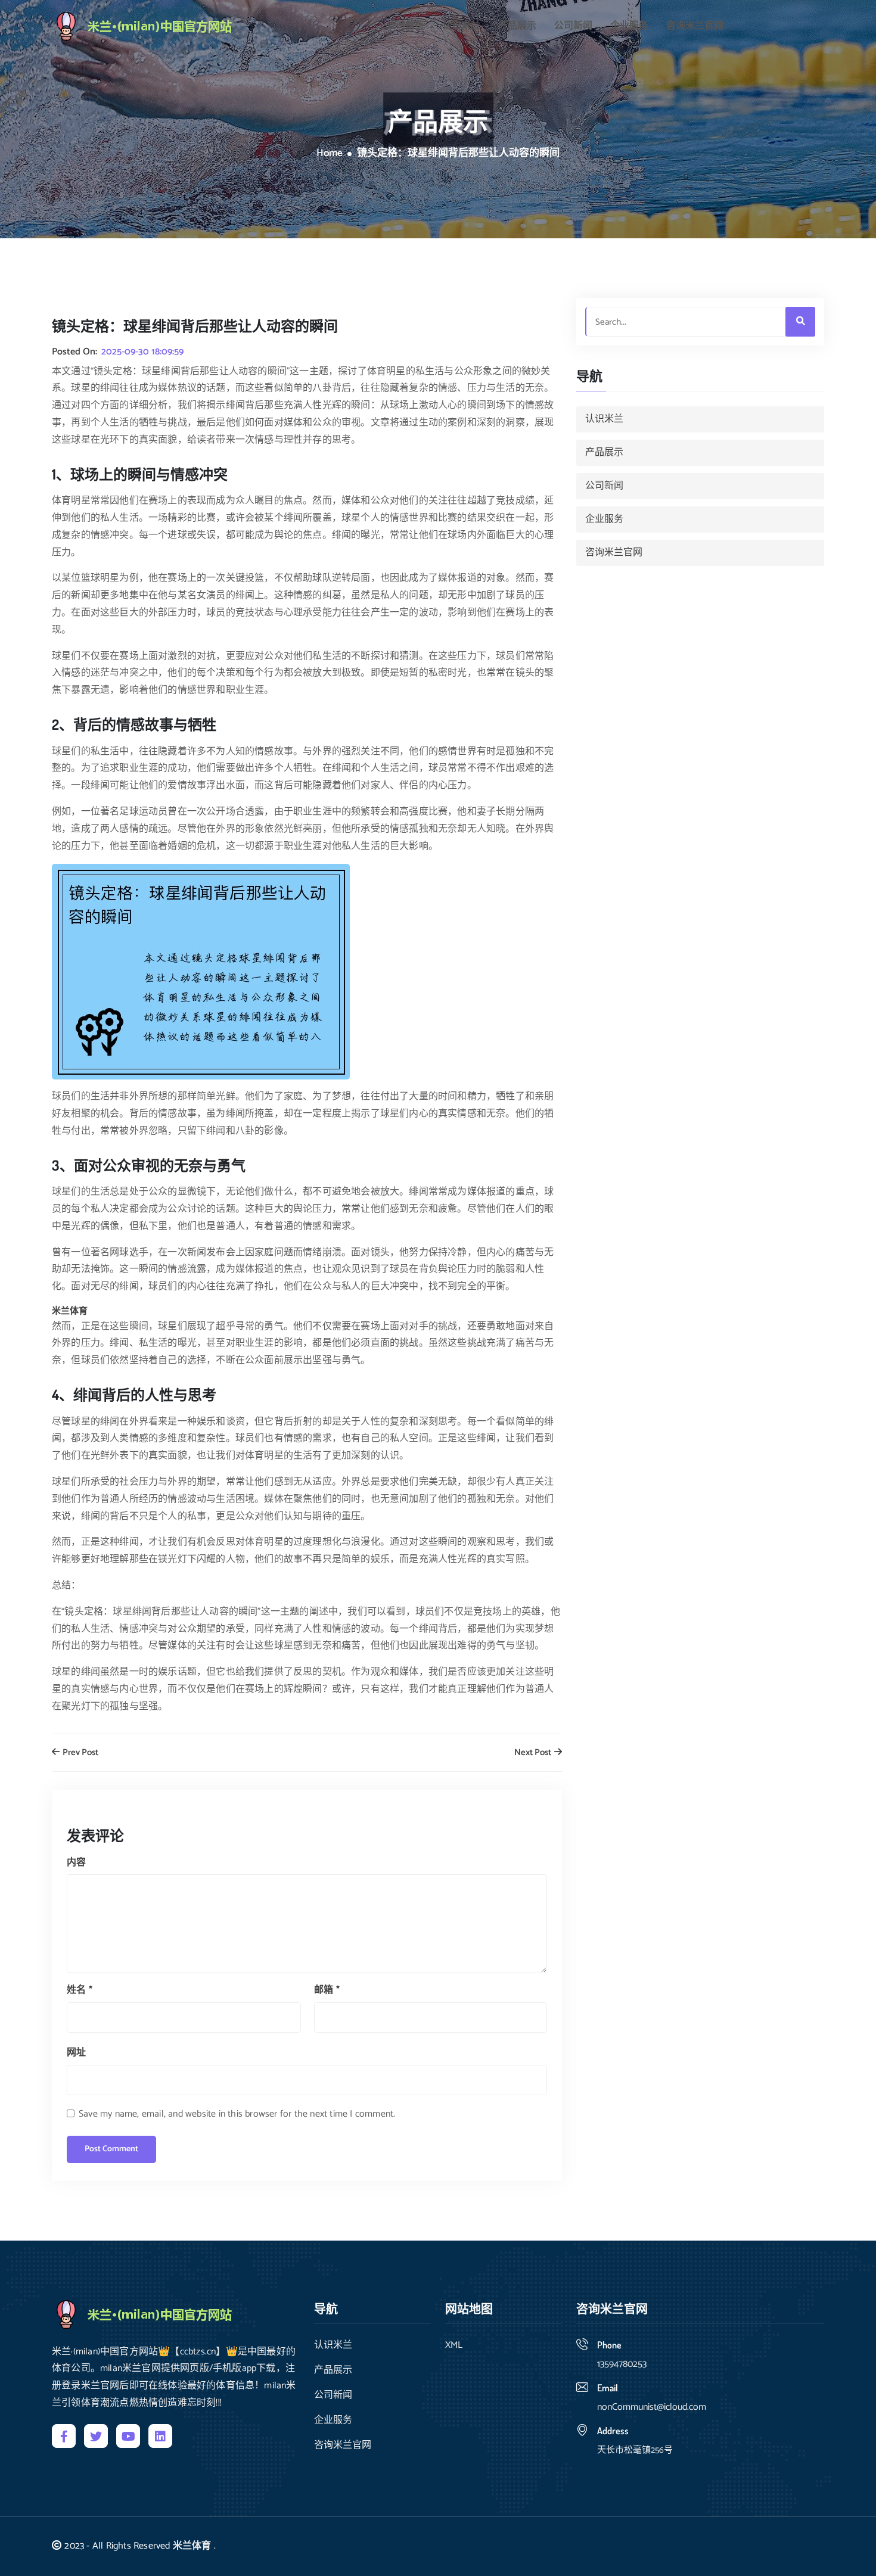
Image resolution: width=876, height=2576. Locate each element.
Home (330, 154)
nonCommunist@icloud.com (652, 2407)
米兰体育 (192, 2546)
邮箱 (327, 1990)
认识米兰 (461, 26)
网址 (76, 2053)
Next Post (534, 1753)
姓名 (80, 1990)
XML (454, 2345)
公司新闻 (573, 26)
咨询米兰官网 (695, 26)
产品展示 (517, 26)
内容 (76, 1863)
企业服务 (629, 26)
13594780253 (622, 2364)
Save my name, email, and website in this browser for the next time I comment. (237, 2114)
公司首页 (405, 26)
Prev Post (80, 1753)
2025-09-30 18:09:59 (142, 352)
